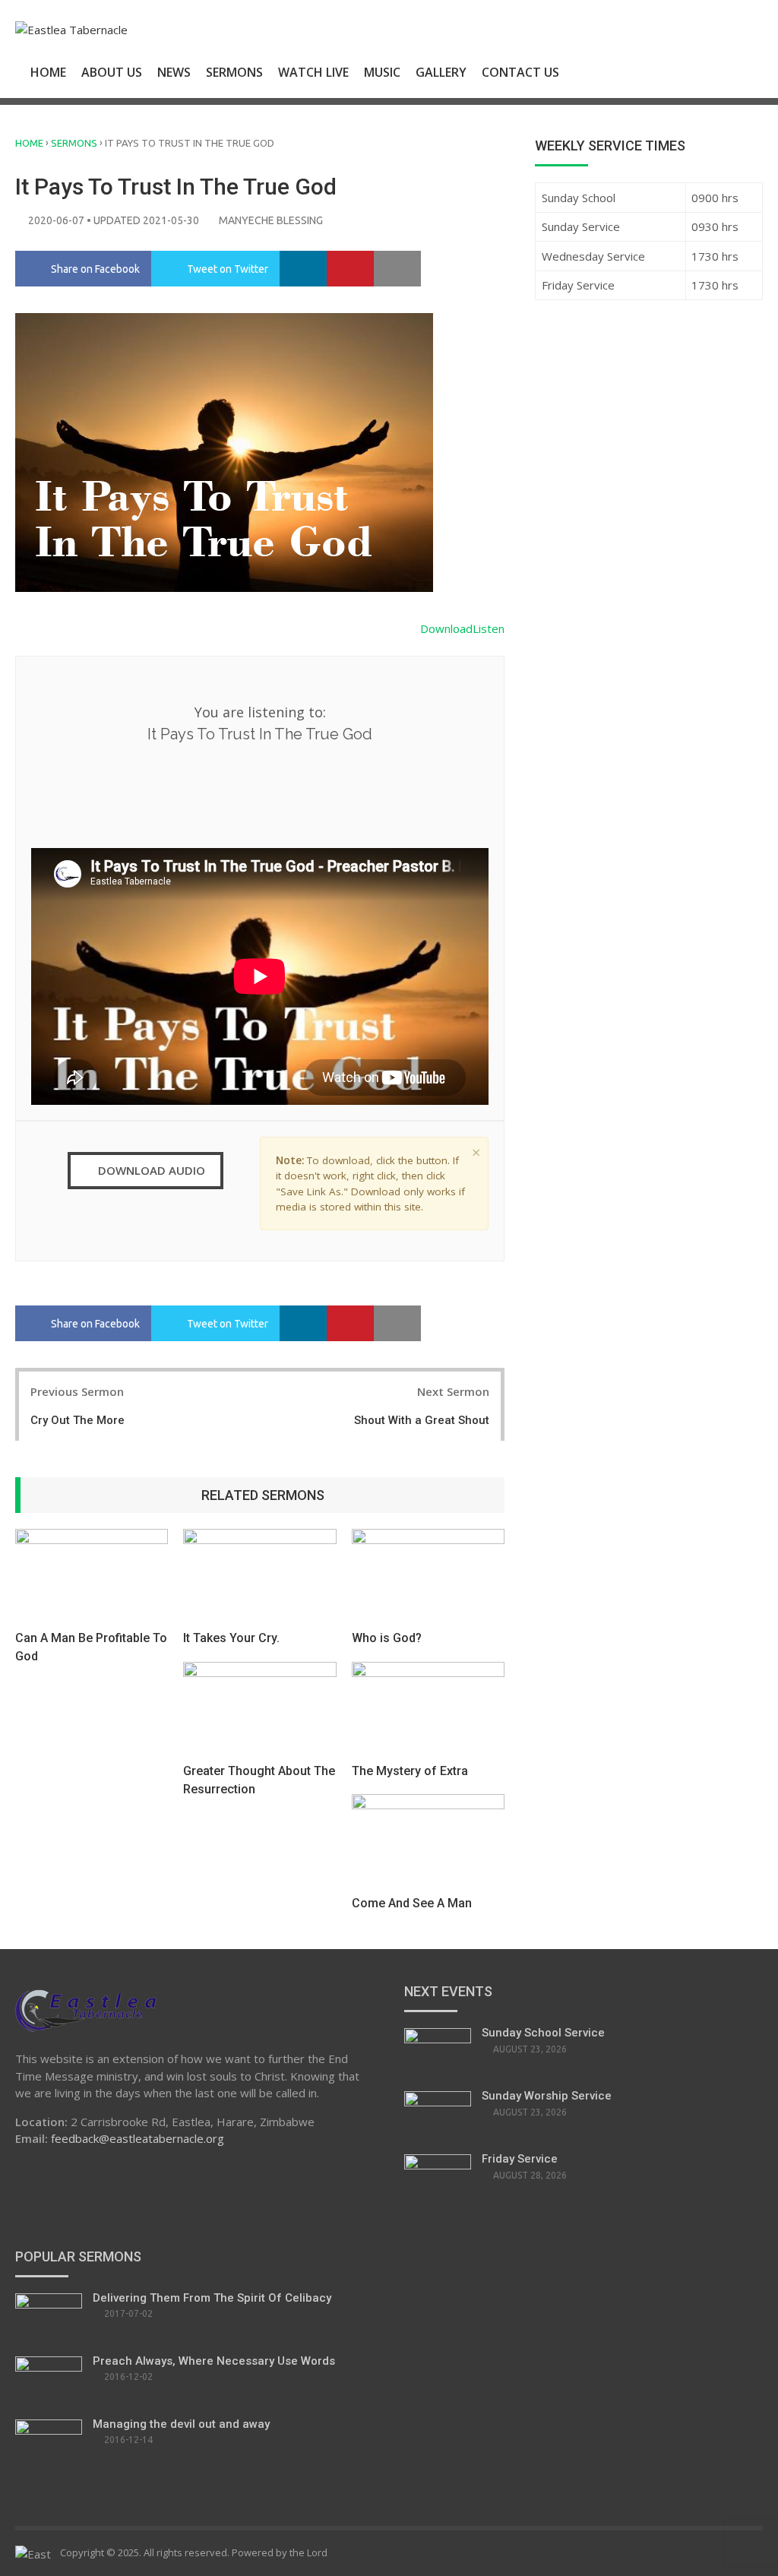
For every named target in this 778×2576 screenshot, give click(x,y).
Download (446, 628)
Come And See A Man (412, 1903)
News (174, 72)
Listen (489, 628)
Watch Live (313, 72)
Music (382, 72)
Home (48, 72)
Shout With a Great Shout (422, 1420)
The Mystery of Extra (410, 1771)
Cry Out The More (77, 1420)
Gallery (441, 72)
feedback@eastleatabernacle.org (138, 2138)
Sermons (234, 72)
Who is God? (387, 1638)
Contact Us (520, 72)
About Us (112, 72)
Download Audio (150, 1170)
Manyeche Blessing (271, 220)
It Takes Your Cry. (231, 1638)
